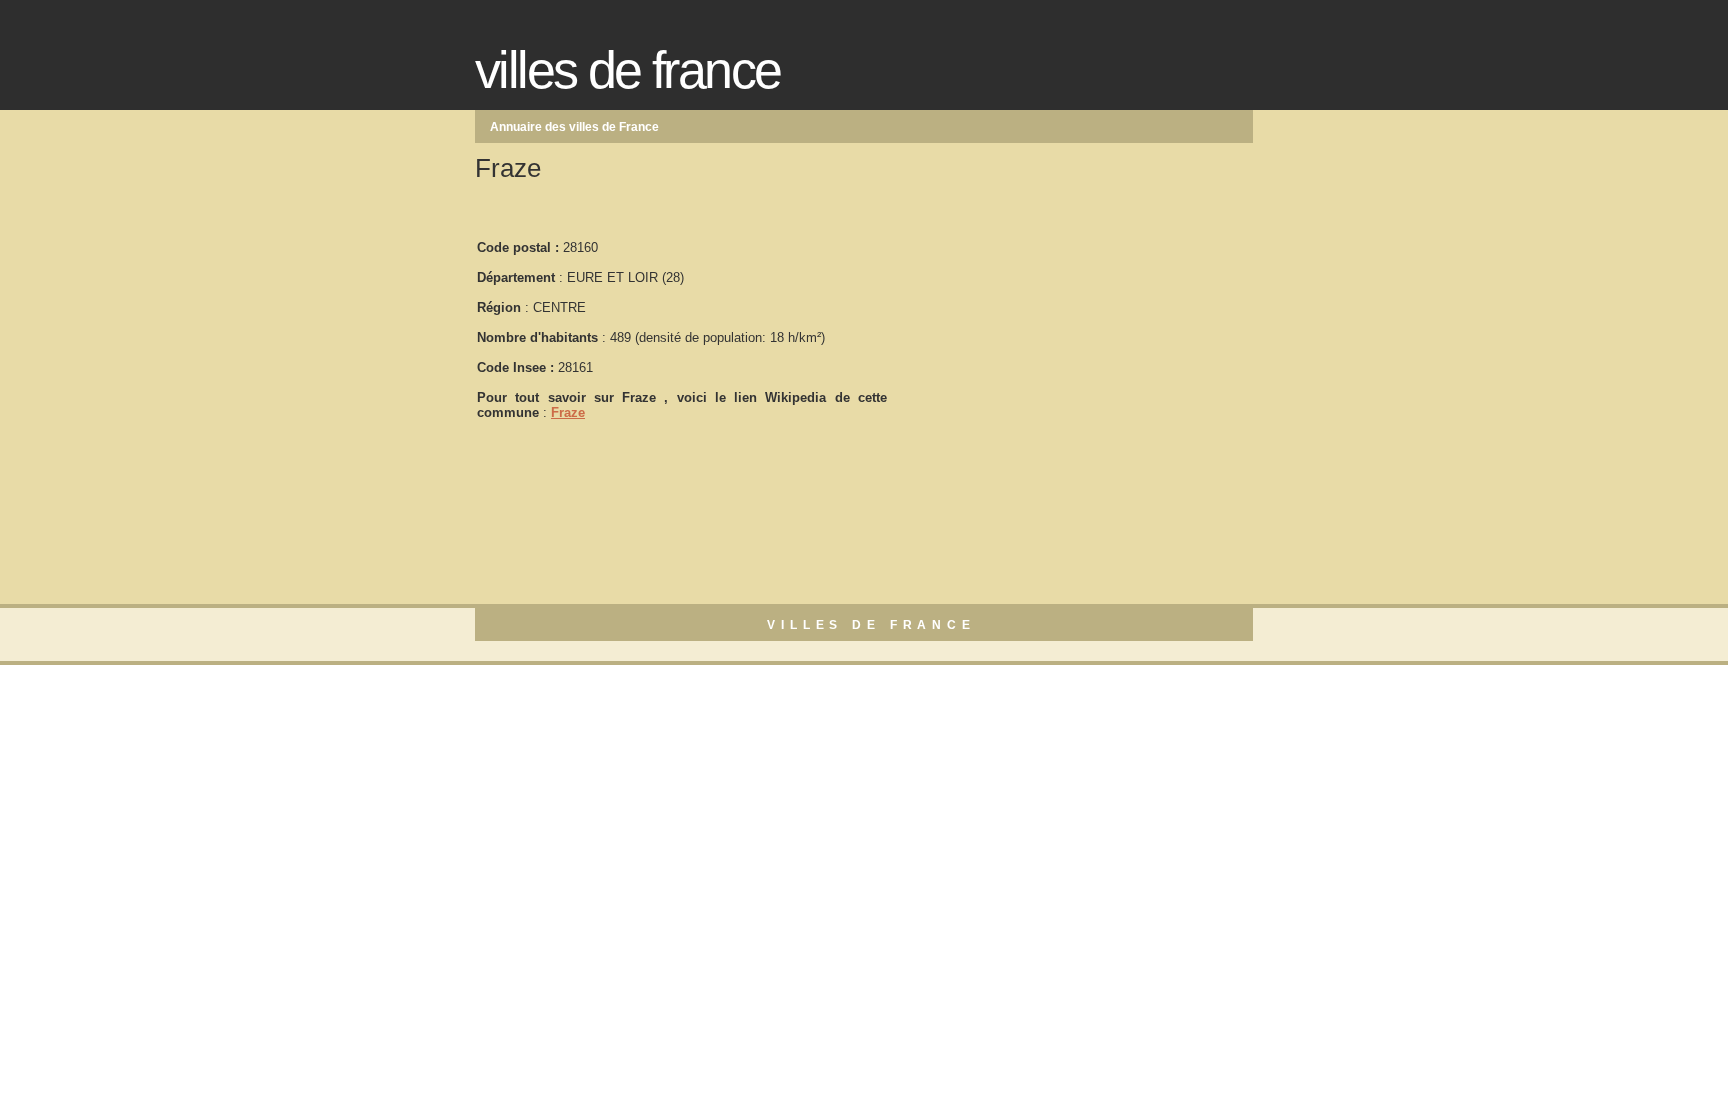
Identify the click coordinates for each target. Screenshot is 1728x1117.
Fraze (568, 412)
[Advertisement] (1039, 321)
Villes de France (627, 70)
